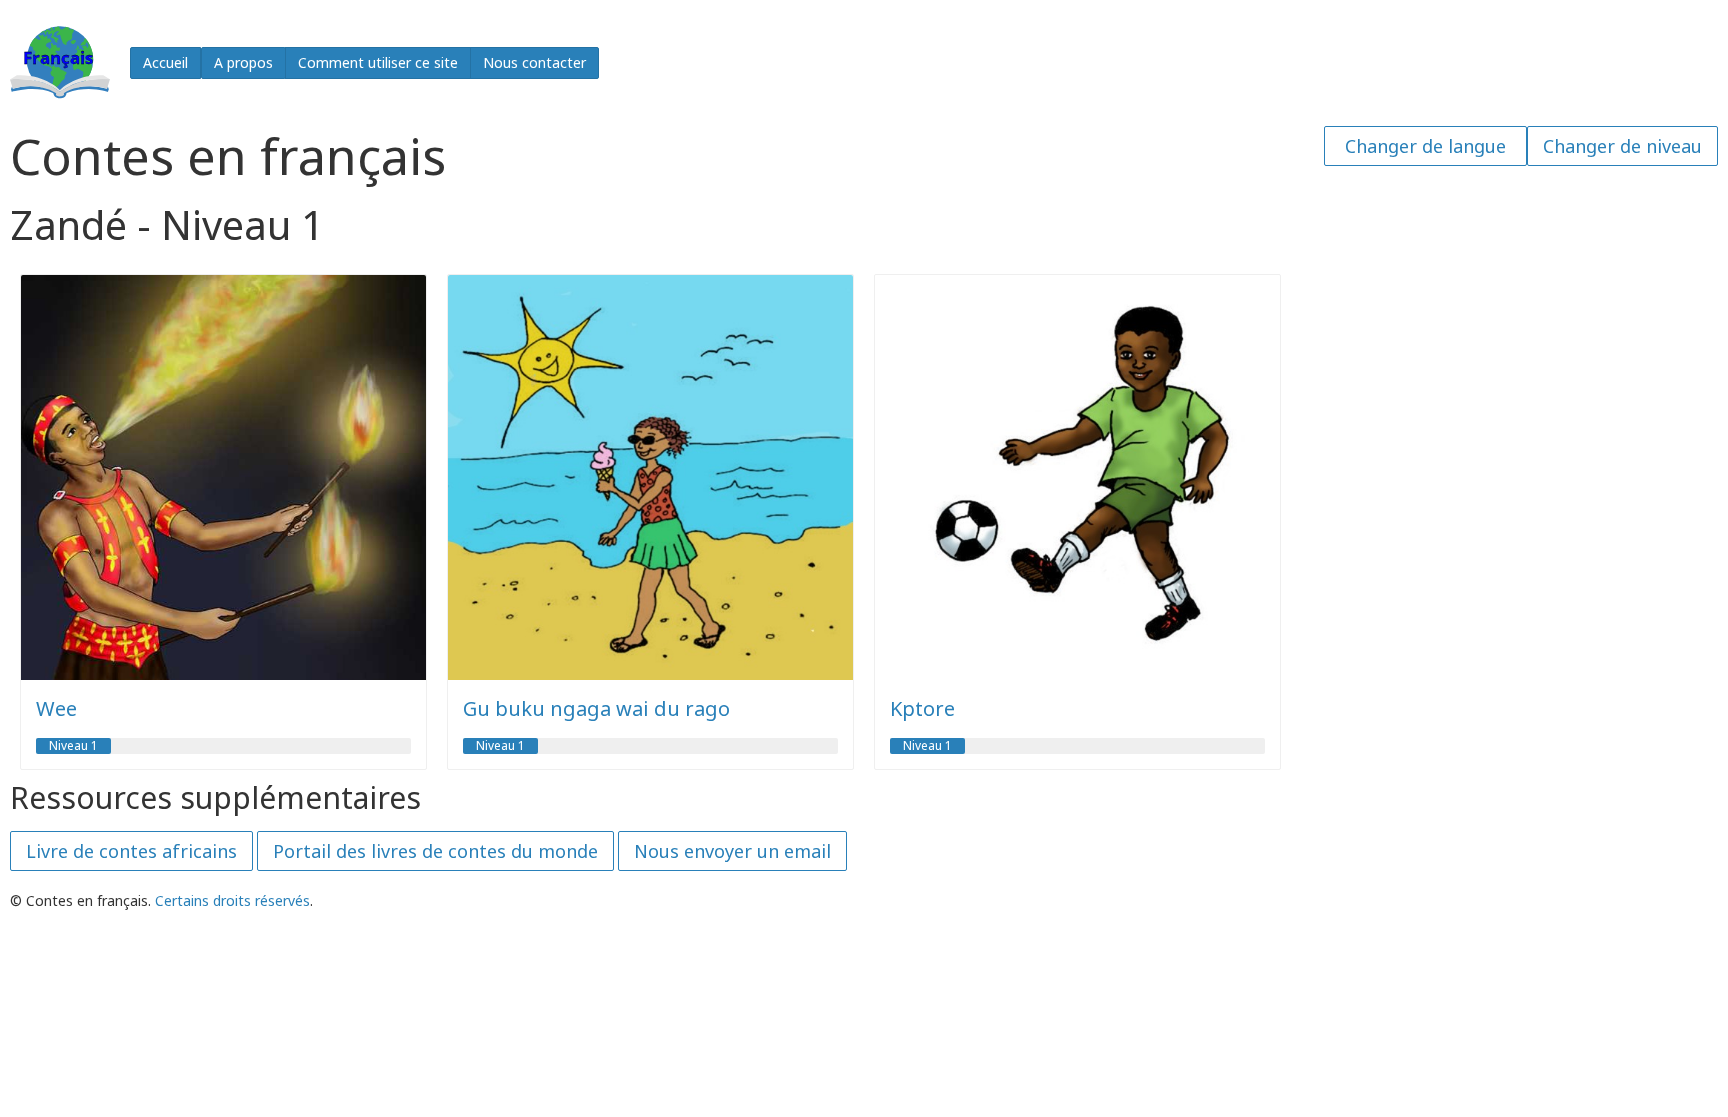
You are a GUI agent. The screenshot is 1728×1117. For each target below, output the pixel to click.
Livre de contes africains (131, 851)
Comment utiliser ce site (378, 62)
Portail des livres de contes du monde (435, 851)
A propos (243, 62)
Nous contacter (534, 62)
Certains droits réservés (232, 900)
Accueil (165, 62)
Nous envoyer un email (732, 851)
